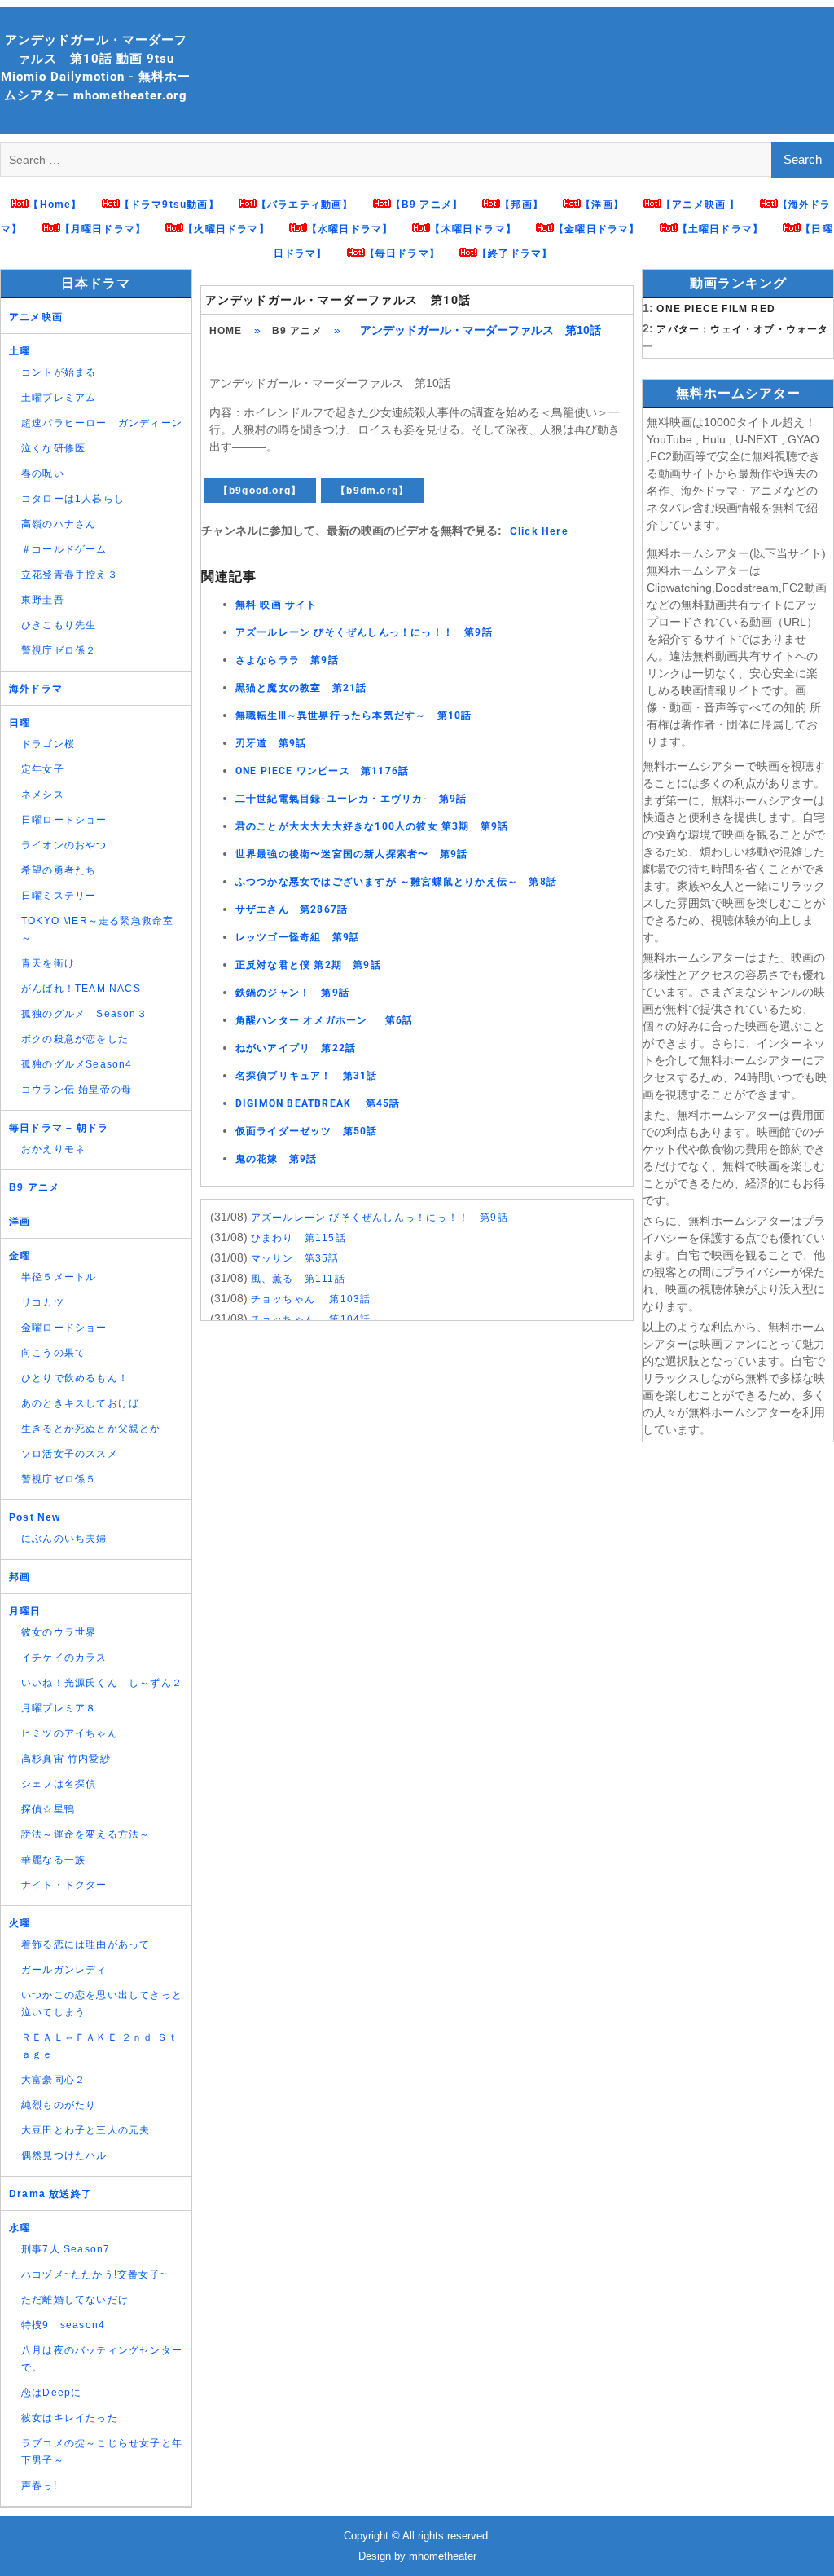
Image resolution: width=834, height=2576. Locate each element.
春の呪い (43, 473)
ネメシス (43, 795)
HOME (226, 331)
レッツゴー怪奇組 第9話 (298, 937)
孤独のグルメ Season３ (84, 1014)
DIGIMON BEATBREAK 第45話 (318, 1103)
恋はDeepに (51, 2393)
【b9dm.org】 (372, 491)
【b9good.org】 (260, 491)
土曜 (20, 351)
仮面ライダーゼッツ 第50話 (307, 1131)
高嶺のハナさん (59, 524)
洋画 (20, 1222)
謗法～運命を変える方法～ (86, 1834)
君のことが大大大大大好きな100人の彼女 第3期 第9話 (372, 826)
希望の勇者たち (59, 870)
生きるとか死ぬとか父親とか (91, 1429)
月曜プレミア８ (59, 1708)
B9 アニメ (297, 331)
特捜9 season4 (63, 2325)
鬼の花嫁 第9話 (277, 1159)
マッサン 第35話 (295, 1258)
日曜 (20, 723)
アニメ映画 (36, 317)
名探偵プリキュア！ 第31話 (307, 1076)
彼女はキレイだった (70, 2418)
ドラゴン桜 (48, 744)
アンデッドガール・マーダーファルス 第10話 (338, 300)
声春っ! (39, 2486)
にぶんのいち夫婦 (64, 1539)
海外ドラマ (36, 689)
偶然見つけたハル (64, 2155)
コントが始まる (59, 372)
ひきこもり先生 (59, 625)
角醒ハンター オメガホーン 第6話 (325, 1020)
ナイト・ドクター (64, 1885)
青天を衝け (48, 963)
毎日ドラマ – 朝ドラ (59, 1128)
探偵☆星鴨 (48, 1809)
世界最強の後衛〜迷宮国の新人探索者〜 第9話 (351, 854)
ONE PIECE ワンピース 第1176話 (322, 771)
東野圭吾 (43, 600)
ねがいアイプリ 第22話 (296, 1048)
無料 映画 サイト (277, 605)
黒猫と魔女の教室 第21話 (301, 688)
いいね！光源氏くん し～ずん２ (102, 1683)
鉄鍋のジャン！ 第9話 (292, 993)
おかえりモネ (53, 1149)
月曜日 (25, 1611)
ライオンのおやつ (64, 845)
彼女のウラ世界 (59, 1632)
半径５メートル (59, 1277)
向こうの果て (53, 1353)
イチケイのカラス (64, 1658)
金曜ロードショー (64, 1328)
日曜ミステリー (59, 896)
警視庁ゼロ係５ (59, 1479)
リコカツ (43, 1302)
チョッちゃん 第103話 (311, 1299)
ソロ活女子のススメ (70, 1454)
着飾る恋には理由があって (86, 1944)
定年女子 (43, 769)
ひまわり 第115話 (298, 1238)
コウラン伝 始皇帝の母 (77, 1090)
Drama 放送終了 (50, 2194)
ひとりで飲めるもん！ (75, 1378)
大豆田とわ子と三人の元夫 (86, 2130)
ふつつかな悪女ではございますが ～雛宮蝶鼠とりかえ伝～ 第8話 (396, 882)
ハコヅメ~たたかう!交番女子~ (94, 2274)
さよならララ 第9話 (287, 660)
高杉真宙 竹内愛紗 (66, 1759)
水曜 (20, 2228)
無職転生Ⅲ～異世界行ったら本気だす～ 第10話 (354, 716)
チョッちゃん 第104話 (311, 1319)
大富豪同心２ (53, 2080)
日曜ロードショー (64, 820)
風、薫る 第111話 (298, 1279)
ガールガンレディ (64, 1970)
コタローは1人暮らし (73, 499)
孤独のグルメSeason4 (77, 1064)
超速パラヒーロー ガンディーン (102, 423)
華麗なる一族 (53, 1860)
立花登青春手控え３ (70, 575)
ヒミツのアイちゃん (70, 1733)
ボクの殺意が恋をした (75, 1039)
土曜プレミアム (59, 398)
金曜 (20, 1256)
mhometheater (443, 2556)
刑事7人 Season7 (66, 2249)
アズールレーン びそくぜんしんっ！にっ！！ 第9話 (364, 632)
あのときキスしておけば (80, 1403)
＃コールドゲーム (64, 549)
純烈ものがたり (59, 2105)
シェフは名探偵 (59, 1784)
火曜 (20, 1923)
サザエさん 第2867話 (292, 909)
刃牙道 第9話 (271, 743)
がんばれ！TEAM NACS (81, 989)
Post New (35, 1517)
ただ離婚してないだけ (75, 2300)
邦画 (20, 1577)
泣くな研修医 (53, 448)
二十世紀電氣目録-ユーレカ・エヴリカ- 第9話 (351, 799)
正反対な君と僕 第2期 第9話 (308, 965)
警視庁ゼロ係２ (59, 650)
